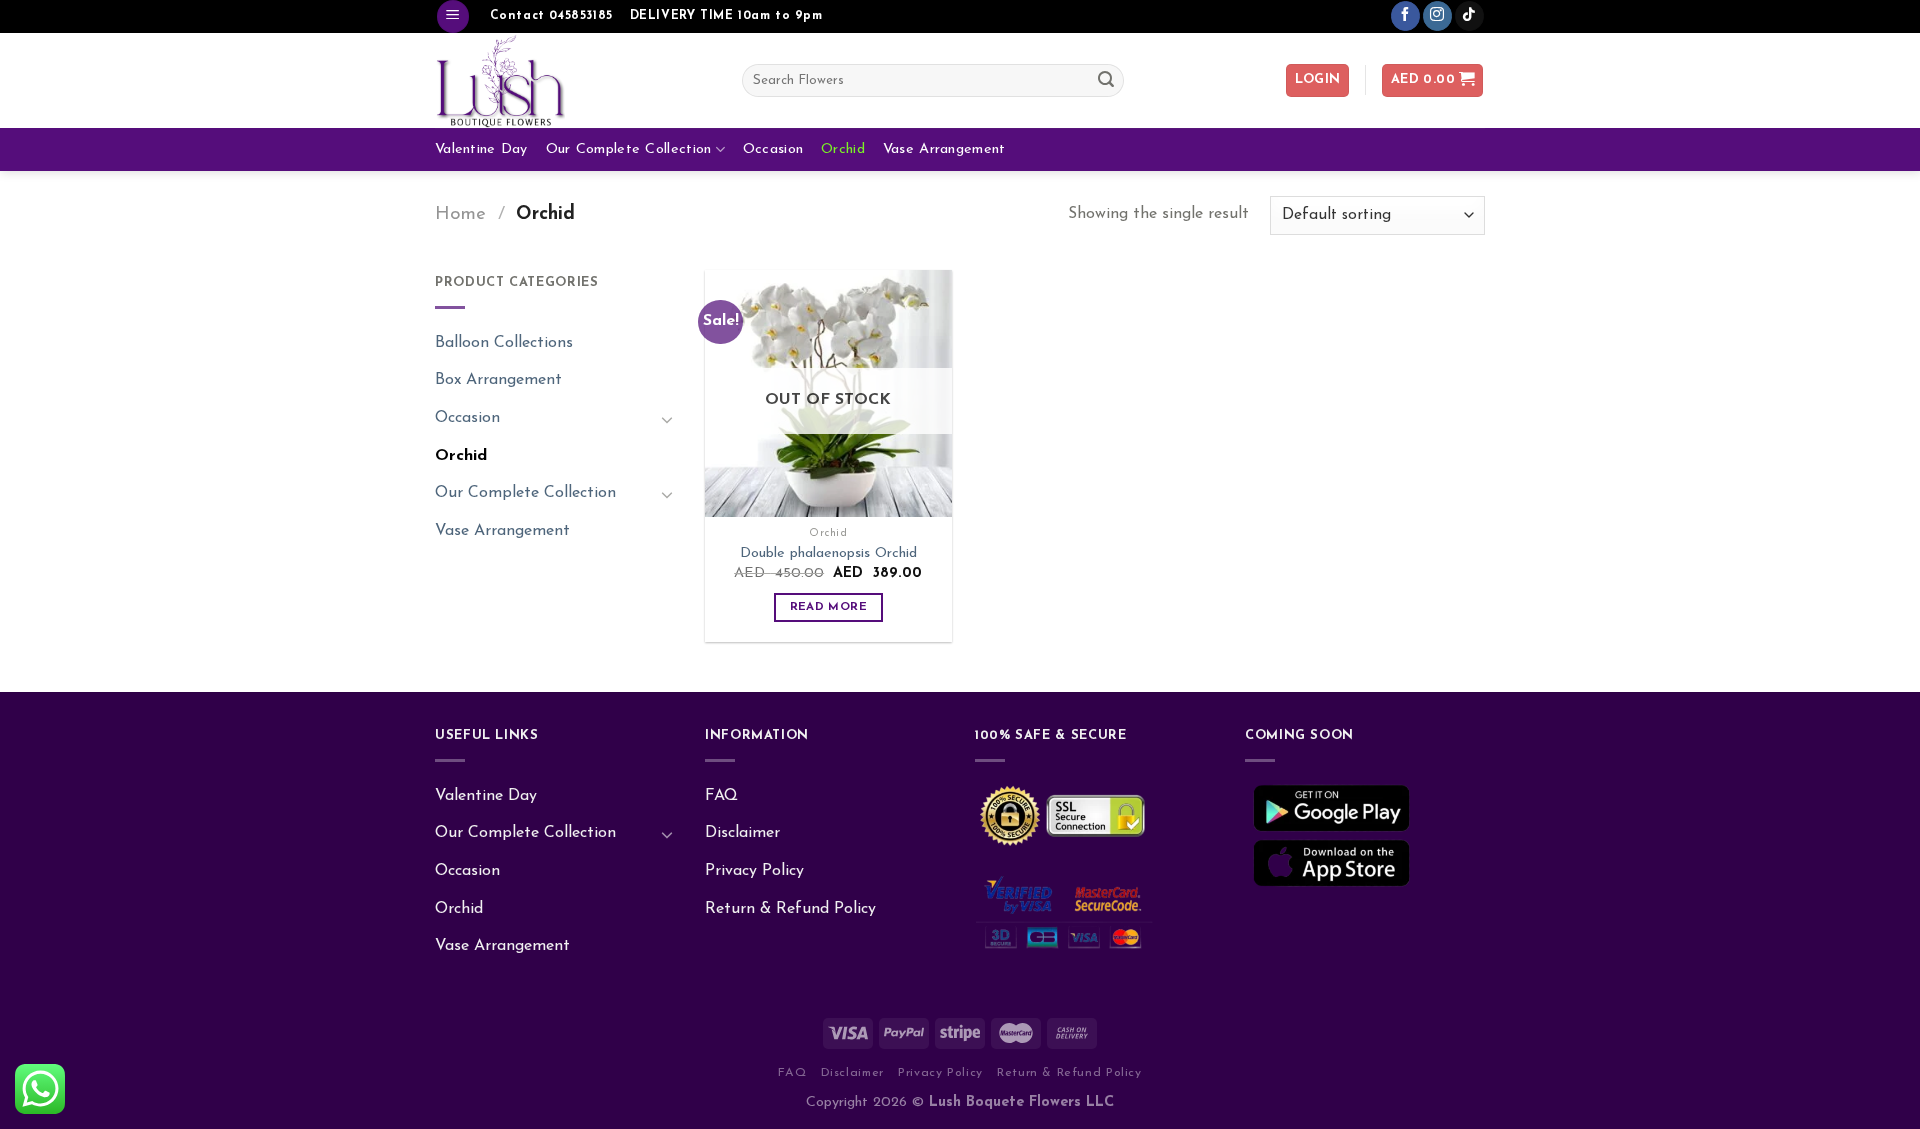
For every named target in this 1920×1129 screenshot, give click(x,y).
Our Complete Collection (629, 149)
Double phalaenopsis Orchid (828, 553)
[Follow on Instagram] (1437, 16)
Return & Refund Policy (790, 909)
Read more (828, 607)
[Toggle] (667, 419)
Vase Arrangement (944, 149)
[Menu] (453, 16)
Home (460, 214)
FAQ (721, 796)
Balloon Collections (504, 343)
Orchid (843, 149)
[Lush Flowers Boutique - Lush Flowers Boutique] (573, 80)
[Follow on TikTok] (1469, 16)
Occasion (773, 149)
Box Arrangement (498, 380)
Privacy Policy (754, 871)
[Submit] (1106, 80)
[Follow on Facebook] (1405, 16)
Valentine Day (481, 149)
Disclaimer (742, 833)
